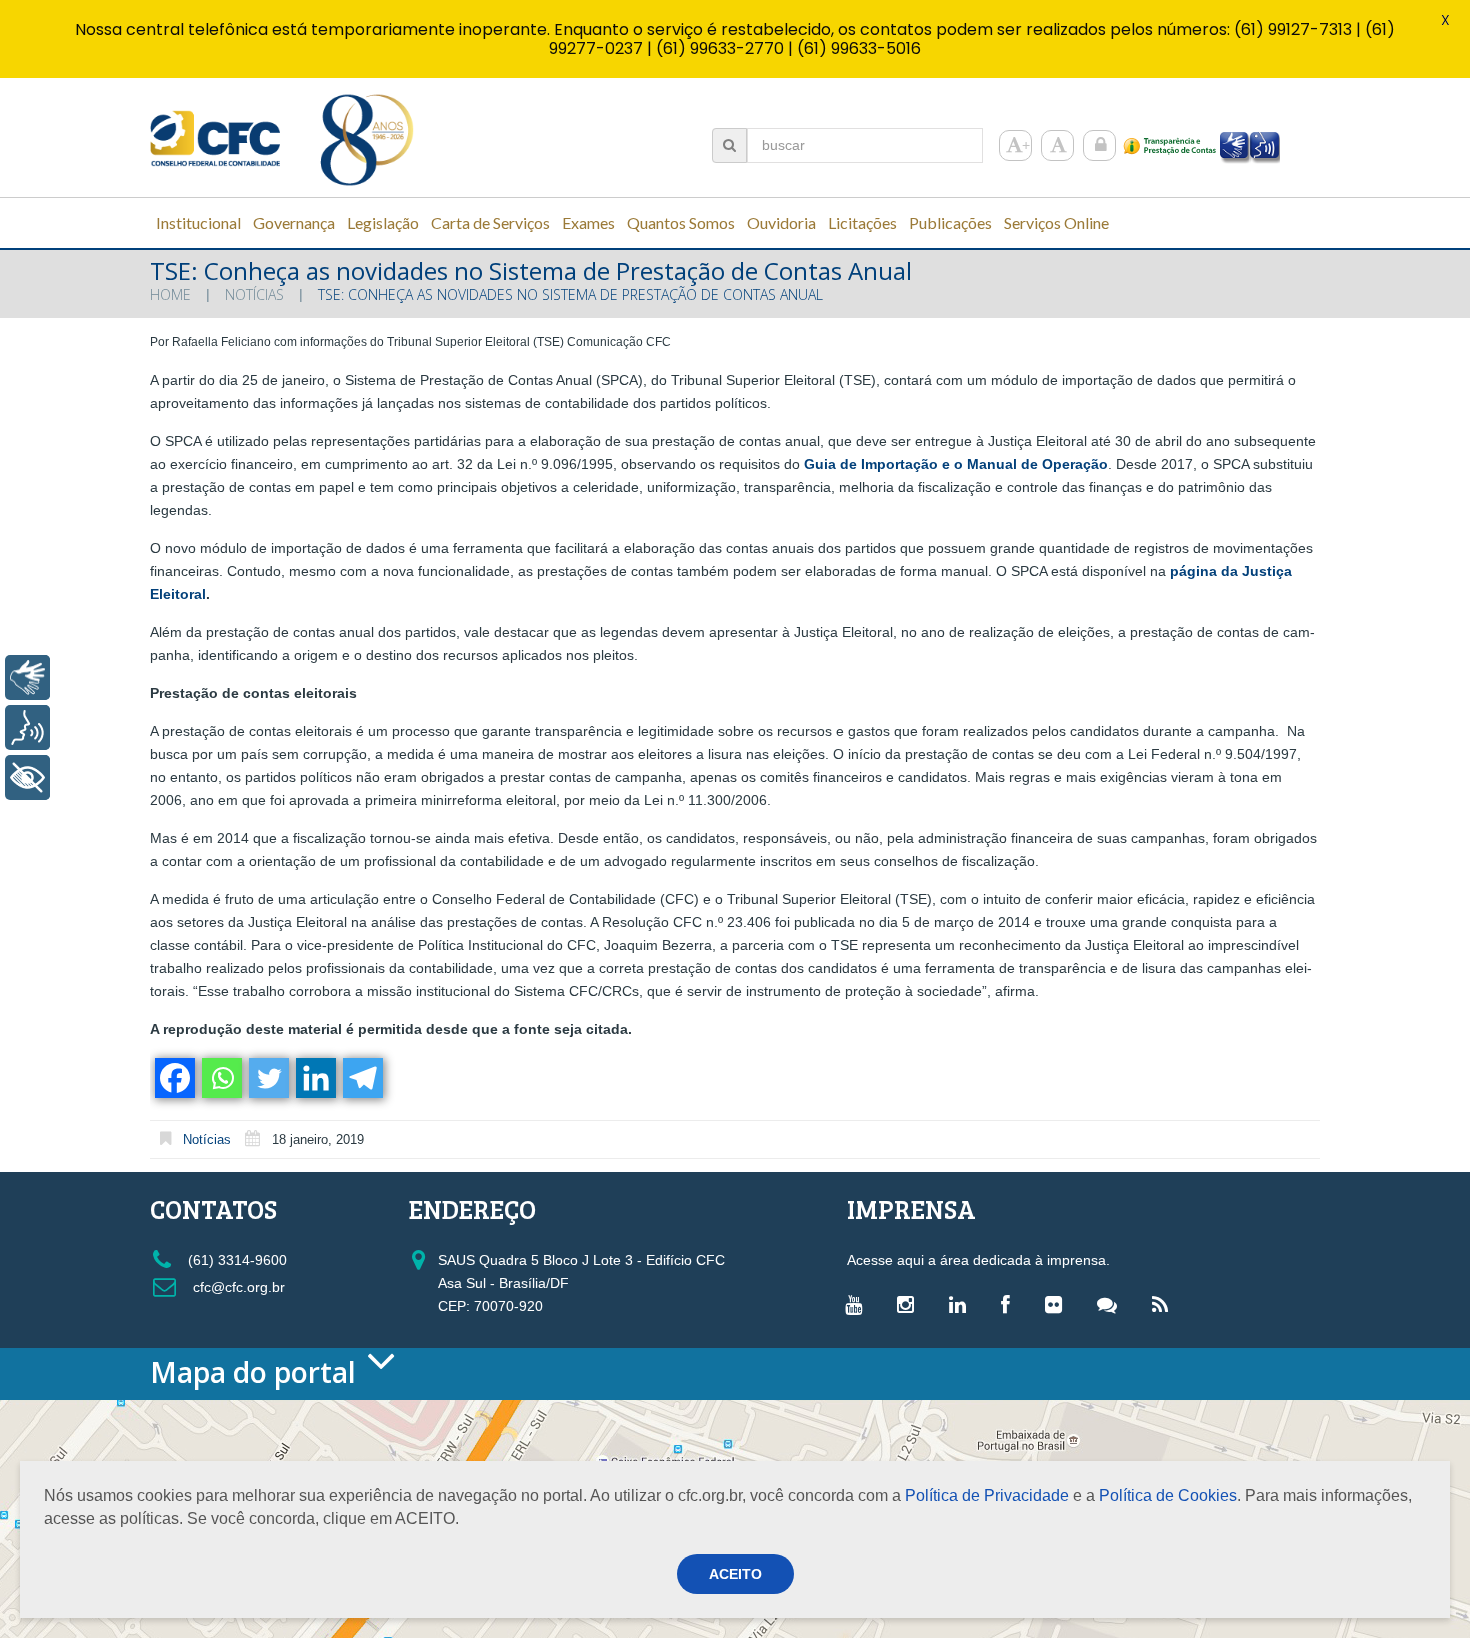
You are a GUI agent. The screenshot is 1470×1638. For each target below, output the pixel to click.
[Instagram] (910, 1304)
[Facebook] (173, 1078)
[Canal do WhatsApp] (1112, 1304)
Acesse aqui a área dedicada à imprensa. (978, 1260)
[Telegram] (361, 1078)
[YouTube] (858, 1304)
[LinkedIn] (962, 1304)
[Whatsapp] (220, 1078)
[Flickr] (1058, 1304)
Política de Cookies (1168, 1495)
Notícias (254, 294)
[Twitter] (267, 1078)
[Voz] (27, 727)
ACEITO (735, 1574)
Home (170, 294)
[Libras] (27, 677)
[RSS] (1165, 1304)
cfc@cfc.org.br (237, 1287)
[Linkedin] (314, 1078)
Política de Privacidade (987, 1495)
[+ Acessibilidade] (27, 777)
